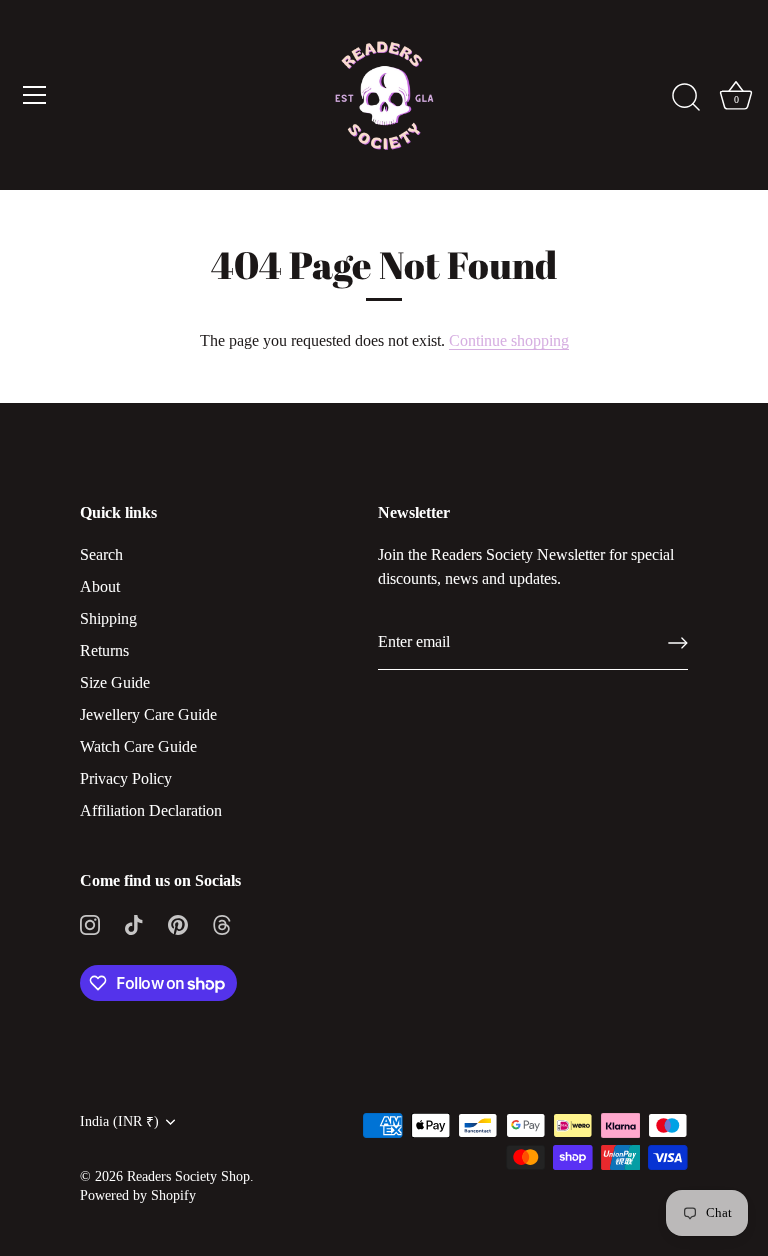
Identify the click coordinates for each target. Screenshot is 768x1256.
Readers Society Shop (188, 1176)
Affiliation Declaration (151, 810)
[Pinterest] (178, 922)
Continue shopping (509, 340)
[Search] (686, 98)
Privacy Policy (126, 778)
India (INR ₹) (119, 1121)
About (100, 586)
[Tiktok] (134, 922)
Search (101, 554)
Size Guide (115, 682)
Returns (104, 650)
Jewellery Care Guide (148, 714)
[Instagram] (90, 922)
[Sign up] (678, 643)
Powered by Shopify (138, 1195)
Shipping (108, 618)
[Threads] (222, 922)
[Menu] (35, 95)
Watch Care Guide (138, 746)
